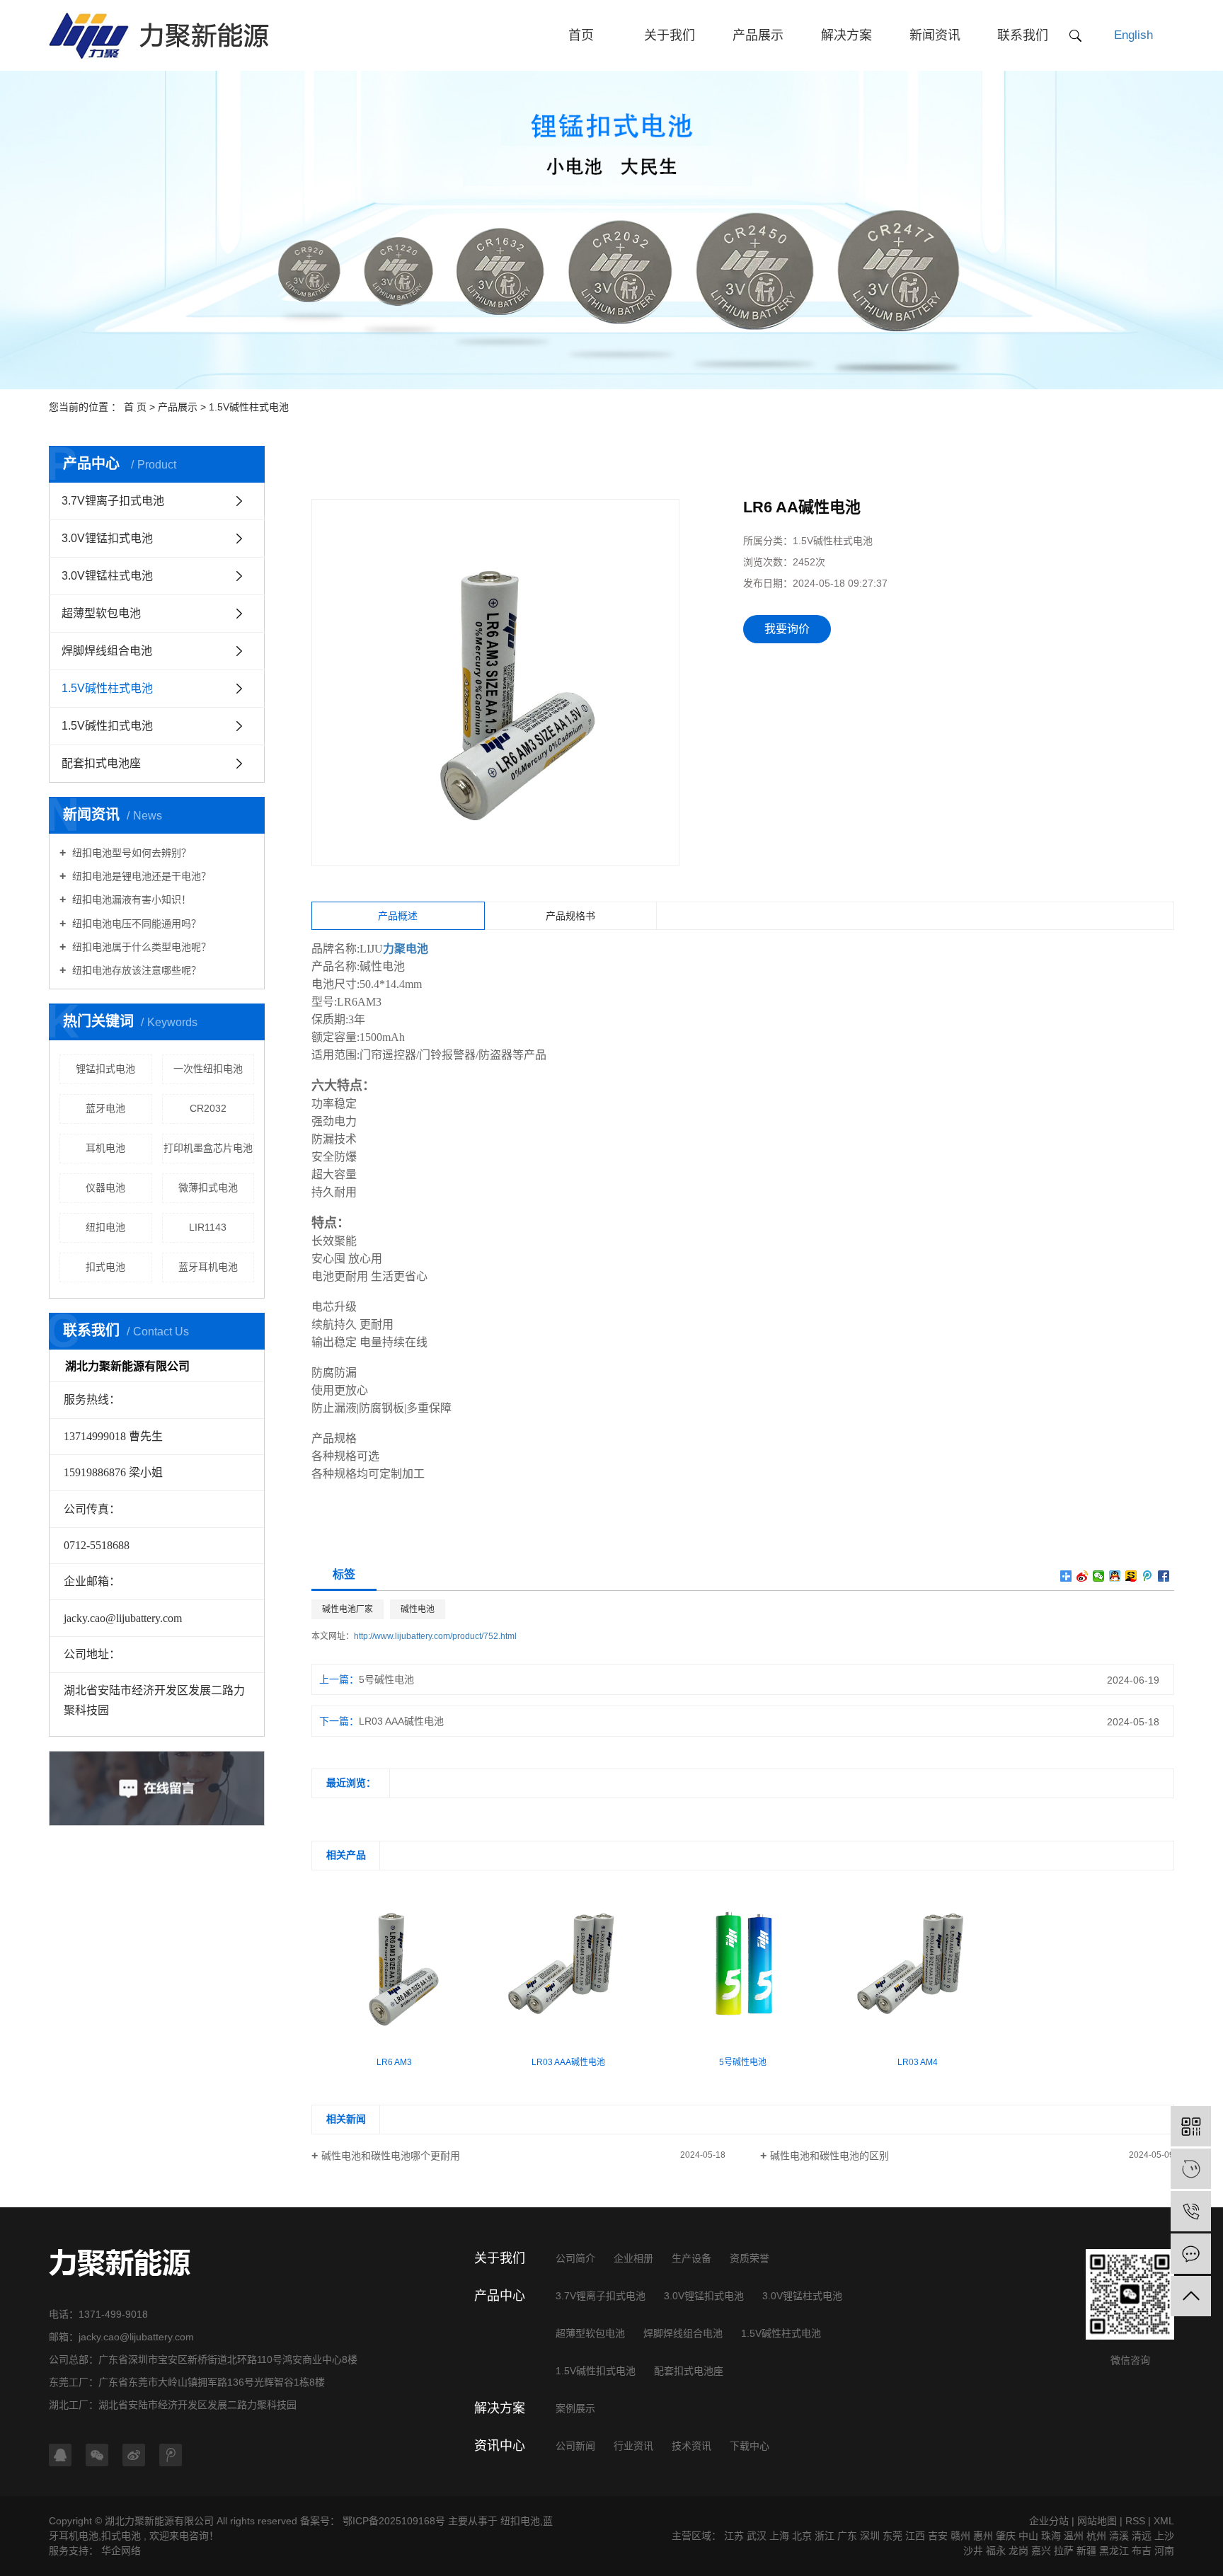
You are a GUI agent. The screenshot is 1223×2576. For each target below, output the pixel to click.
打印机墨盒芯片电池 (208, 1148)
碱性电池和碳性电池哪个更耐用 (391, 2156)
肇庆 (1006, 2536)
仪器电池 (105, 1188)
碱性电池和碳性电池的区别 (829, 2156)
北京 (802, 2536)
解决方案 (846, 35)
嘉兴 (1041, 2551)
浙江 (825, 2536)
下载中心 (750, 2446)
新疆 (1086, 2551)
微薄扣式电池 (208, 1188)
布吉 (1142, 2551)
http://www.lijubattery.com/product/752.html (435, 1636)
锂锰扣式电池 (105, 1069)
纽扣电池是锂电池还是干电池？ (140, 876)
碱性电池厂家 (348, 1609)
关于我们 (670, 35)
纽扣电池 (105, 1227)
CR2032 (208, 1108)
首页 (581, 35)
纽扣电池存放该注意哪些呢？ (135, 970)
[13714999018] (1191, 2211)
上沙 (1164, 2536)
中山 (1028, 2536)
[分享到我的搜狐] (1131, 1576)
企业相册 (633, 2258)
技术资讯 (691, 2446)
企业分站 (1049, 2521)
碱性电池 (418, 1609)
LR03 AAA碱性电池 (401, 1721)
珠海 (1051, 2536)
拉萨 (1064, 2551)
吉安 (938, 2536)
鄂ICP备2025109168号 (394, 2521)
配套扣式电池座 (101, 763)
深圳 (870, 2536)
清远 (1142, 2536)
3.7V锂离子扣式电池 (113, 501)
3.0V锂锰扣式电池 (107, 538)
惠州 (983, 2536)
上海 (779, 2536)
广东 (847, 2536)
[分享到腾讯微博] (1148, 1576)
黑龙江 (1114, 2551)
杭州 (1096, 2536)
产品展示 (758, 35)
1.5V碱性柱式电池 (249, 407)
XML (1164, 2521)
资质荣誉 (750, 2258)
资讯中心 (500, 2446)
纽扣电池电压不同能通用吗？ (135, 924)
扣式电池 (105, 1267)
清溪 (1119, 2536)
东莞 (892, 2536)
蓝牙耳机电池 (208, 1267)
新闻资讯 (935, 35)
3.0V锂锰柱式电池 (107, 576)
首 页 (135, 407)
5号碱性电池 (386, 1679)
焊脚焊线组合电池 (107, 651)
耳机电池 (105, 1148)
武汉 (757, 2536)
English (1133, 35)
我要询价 (787, 629)
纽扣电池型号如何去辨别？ (130, 853)
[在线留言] (1191, 2254)
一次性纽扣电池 (208, 1069)
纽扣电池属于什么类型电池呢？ (140, 947)
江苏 (734, 2536)
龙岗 (1018, 2551)
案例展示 (575, 2408)
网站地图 (1097, 2521)
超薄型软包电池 (101, 613)
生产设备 (691, 2258)
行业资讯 (633, 2446)
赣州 (960, 2536)
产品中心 (500, 2296)
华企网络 (120, 2551)
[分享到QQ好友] (1115, 1576)
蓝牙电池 (105, 1108)
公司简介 (575, 2258)
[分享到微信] (1099, 1576)
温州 (1074, 2536)
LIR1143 (208, 1227)
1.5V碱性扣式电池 (107, 726)
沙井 (973, 2551)
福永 (996, 2551)
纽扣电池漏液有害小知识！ (130, 899)
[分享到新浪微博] (1083, 1576)
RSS (1135, 2521)
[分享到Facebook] (1164, 1576)
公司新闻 (575, 2446)
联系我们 (1023, 35)
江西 (915, 2536)
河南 (1164, 2551)
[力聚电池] (1191, 2169)
